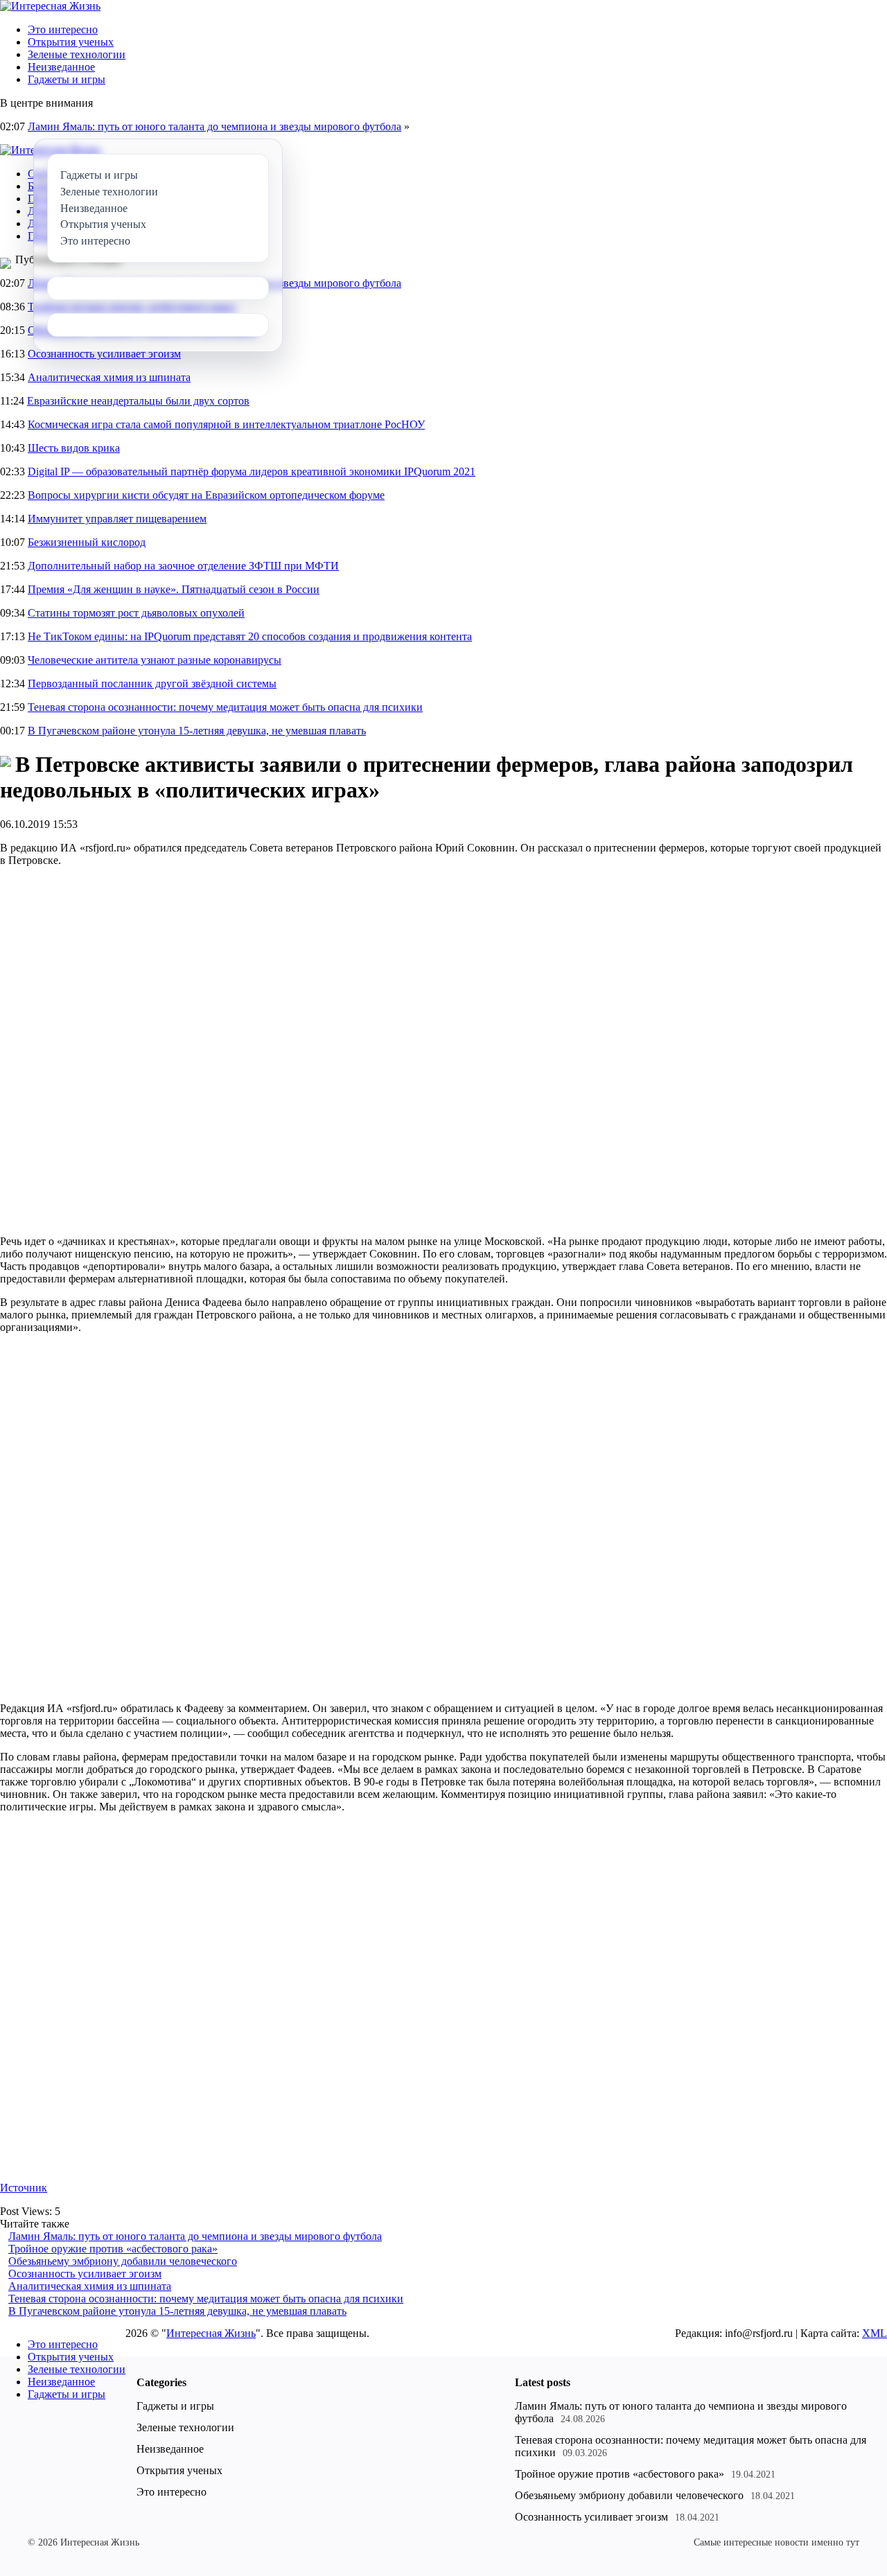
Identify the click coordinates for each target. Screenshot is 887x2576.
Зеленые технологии (77, 54)
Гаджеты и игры (67, 79)
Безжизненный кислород (87, 542)
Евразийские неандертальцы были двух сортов (138, 401)
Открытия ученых (71, 42)
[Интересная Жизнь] (50, 6)
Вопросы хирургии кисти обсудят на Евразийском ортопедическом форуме (206, 495)
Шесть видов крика (74, 448)
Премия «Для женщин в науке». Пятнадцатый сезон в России (174, 589)
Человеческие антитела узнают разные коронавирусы (155, 660)
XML (875, 2333)
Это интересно (63, 29)
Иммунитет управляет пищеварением (117, 519)
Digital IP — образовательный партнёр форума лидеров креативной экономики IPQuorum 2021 (252, 471)
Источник (24, 2188)
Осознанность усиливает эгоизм (104, 354)
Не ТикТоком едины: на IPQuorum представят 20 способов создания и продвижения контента (250, 636)
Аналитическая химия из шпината (109, 377)
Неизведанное (61, 67)
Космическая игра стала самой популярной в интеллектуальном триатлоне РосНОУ (226, 424)
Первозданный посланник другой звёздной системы (152, 683)
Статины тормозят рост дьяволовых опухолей (136, 613)
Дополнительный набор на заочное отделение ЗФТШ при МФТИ (183, 566)
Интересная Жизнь (211, 2333)
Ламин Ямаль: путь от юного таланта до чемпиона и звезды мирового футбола (214, 126)
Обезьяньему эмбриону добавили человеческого (123, 2261)
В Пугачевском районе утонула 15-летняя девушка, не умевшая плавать (197, 731)
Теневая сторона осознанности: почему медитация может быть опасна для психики (225, 707)
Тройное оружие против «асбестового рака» (113, 2249)
